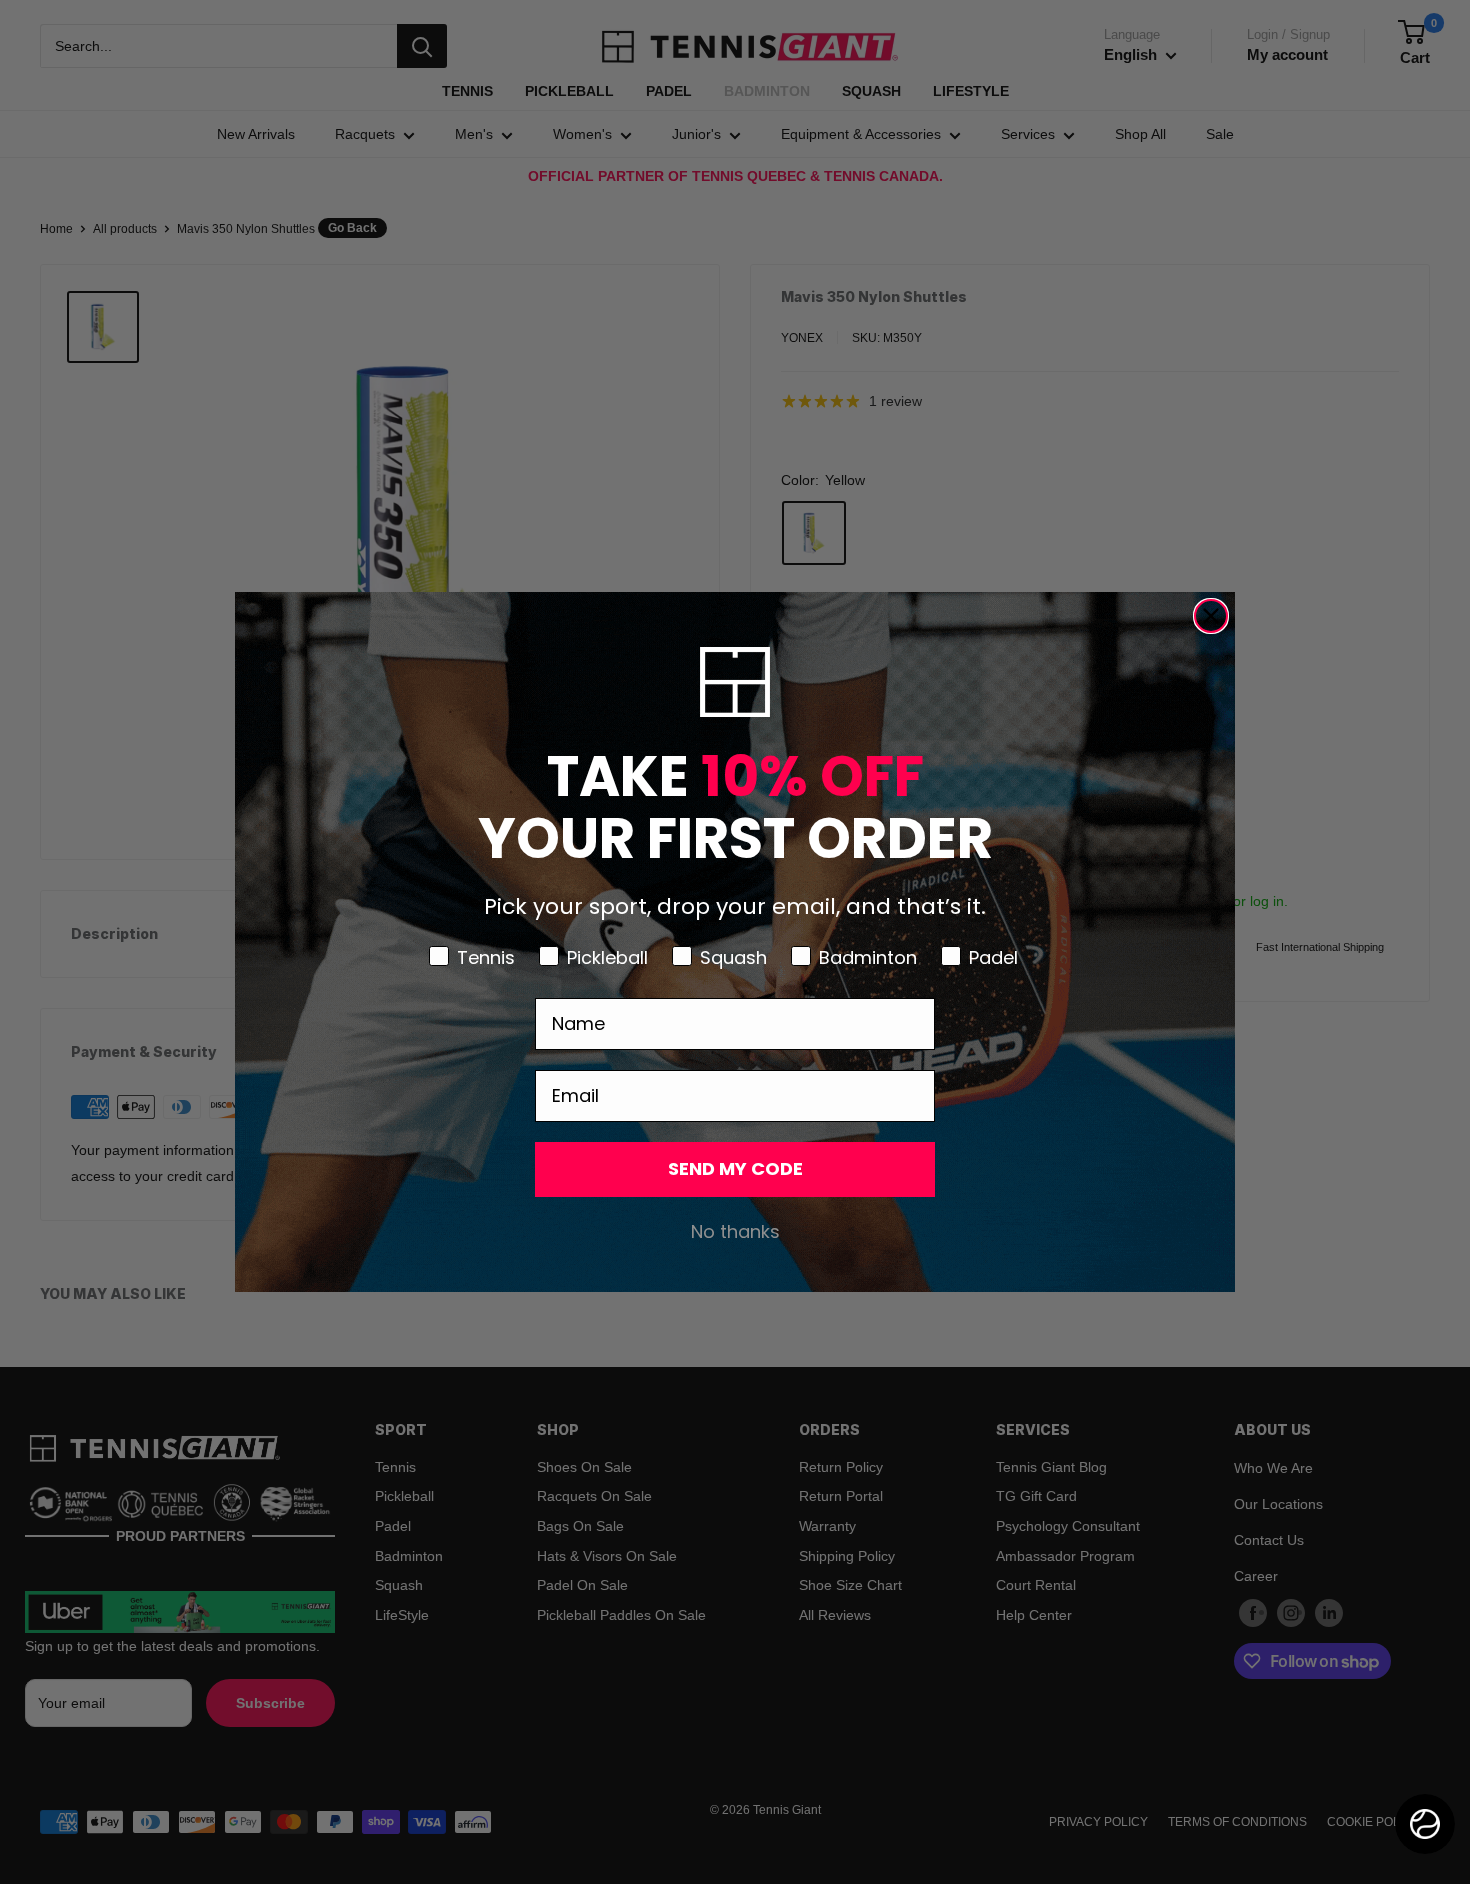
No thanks (735, 1231)
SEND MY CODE (735, 1168)
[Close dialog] (1211, 616)
